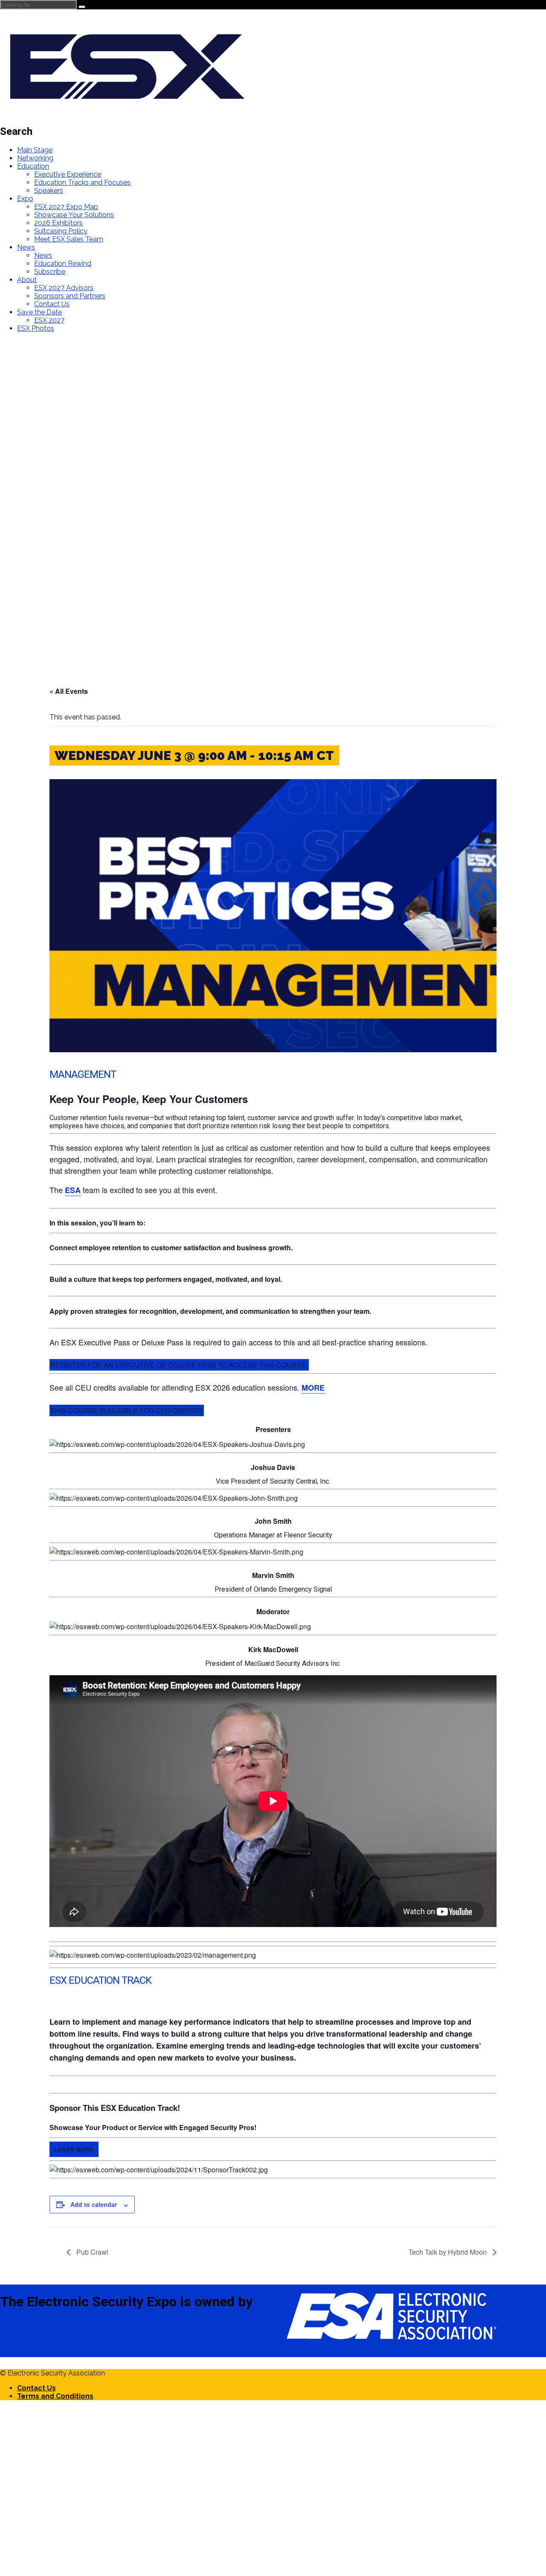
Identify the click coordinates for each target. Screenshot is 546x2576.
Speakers (49, 191)
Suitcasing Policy (61, 231)
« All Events (69, 691)
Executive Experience (68, 174)
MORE (313, 1388)
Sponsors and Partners (70, 296)
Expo (25, 199)
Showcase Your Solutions (74, 215)
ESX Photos (36, 328)
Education (33, 166)
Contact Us (52, 304)
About (27, 280)
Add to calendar (94, 2204)
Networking (35, 158)
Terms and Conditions (55, 2396)
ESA (73, 1190)
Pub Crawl (91, 2252)
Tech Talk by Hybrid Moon (449, 2252)
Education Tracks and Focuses (82, 182)
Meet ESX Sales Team (69, 239)
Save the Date (39, 312)
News (26, 247)
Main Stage (35, 150)
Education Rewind (63, 263)
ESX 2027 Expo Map (66, 207)
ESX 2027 (49, 320)
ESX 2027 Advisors (64, 288)
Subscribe (50, 272)
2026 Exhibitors (58, 223)
